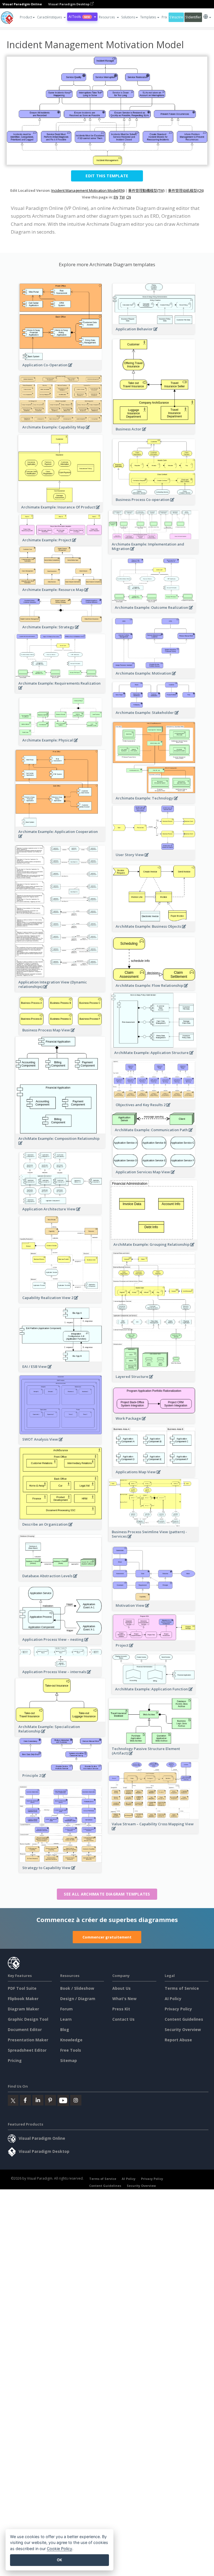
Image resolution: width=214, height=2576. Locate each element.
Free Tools (71, 2050)
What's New (124, 1999)
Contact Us (123, 2019)
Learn (66, 2019)
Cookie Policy (59, 2549)
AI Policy (173, 1999)
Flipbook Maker (23, 1999)
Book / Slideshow (77, 1988)
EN (116, 197)
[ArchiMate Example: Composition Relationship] (60, 1146)
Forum (66, 2009)
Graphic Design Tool (28, 2019)
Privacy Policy (178, 2009)
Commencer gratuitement (107, 1937)
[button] (52, 17)
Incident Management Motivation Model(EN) (88, 190)
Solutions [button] (128, 17)
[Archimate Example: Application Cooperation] (60, 839)
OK (59, 2560)
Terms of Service (182, 1988)
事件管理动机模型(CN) (186, 190)
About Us (121, 1988)
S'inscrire (176, 17)
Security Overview (183, 2029)
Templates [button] (148, 17)
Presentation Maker (28, 2040)
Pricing (15, 2060)
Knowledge (71, 2040)
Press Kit (121, 2009)
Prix (164, 17)
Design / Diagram (78, 1999)
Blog (65, 2029)
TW (122, 197)
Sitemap (69, 2060)
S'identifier (193, 17)
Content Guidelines (184, 2019)
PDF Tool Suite (22, 1988)
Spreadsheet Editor (27, 2050)
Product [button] (26, 17)
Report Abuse (178, 2040)
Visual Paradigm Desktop (69, 4)
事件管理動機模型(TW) (146, 190)
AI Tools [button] (79, 17)
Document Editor (25, 2029)
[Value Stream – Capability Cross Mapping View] (154, 1832)
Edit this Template (107, 176)
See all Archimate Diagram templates (107, 1894)
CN (129, 197)
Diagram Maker (23, 2009)
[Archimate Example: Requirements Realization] (60, 691)
